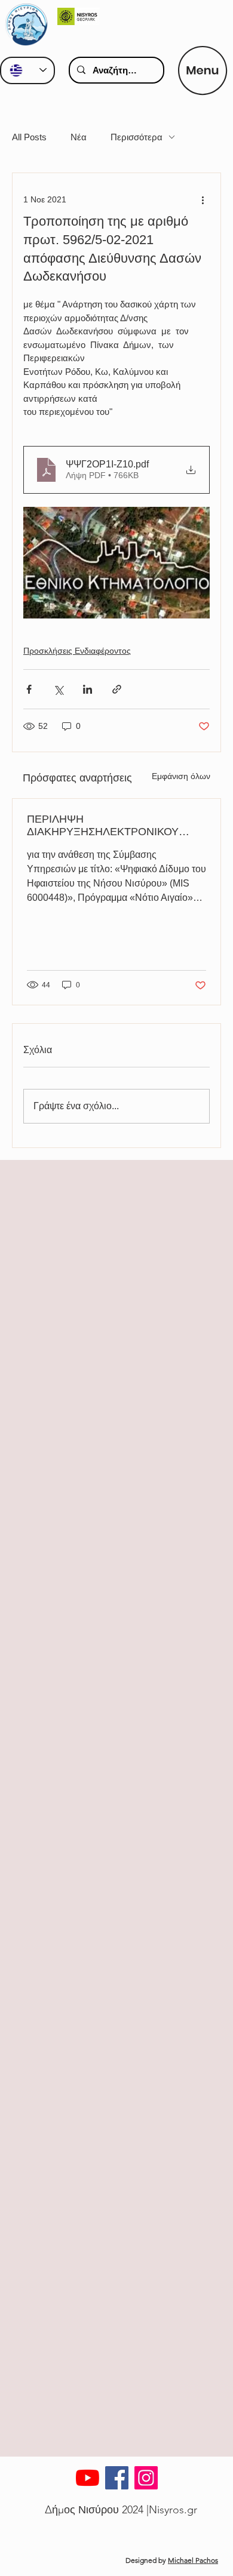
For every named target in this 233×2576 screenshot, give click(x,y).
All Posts (29, 137)
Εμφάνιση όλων (181, 776)
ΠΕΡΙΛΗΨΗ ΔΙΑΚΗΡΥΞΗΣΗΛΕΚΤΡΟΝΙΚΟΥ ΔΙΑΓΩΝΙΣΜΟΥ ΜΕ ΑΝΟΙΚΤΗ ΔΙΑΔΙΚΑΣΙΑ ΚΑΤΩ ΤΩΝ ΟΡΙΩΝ (103, 826)
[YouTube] (88, 2478)
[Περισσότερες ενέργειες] (203, 199)
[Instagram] (146, 2478)
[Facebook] (117, 2478)
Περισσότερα (137, 137)
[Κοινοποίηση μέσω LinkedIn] (88, 689)
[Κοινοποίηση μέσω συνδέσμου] (117, 689)
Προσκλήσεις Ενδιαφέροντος (77, 651)
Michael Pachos (193, 2560)
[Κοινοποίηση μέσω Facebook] (29, 689)
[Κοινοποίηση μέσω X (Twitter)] (58, 689)
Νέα (79, 137)
